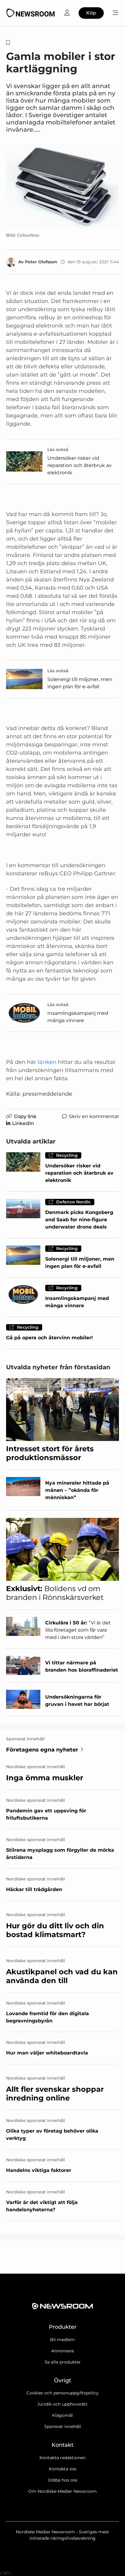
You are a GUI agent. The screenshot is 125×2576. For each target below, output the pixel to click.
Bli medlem (62, 2340)
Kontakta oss (63, 2469)
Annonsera (62, 2351)
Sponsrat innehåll (63, 2426)
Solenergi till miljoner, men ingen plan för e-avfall (80, 683)
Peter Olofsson (41, 262)
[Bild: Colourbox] (62, 186)
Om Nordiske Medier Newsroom (62, 2491)
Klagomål (62, 2415)
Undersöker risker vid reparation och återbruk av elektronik (79, 465)
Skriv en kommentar (94, 1116)
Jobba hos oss (62, 2480)
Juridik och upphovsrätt (62, 2404)
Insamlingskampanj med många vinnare (78, 1017)
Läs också (58, 449)
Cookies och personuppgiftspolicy (62, 2393)
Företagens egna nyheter (42, 1750)
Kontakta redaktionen (62, 2458)
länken (47, 1062)
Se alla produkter (63, 2362)
